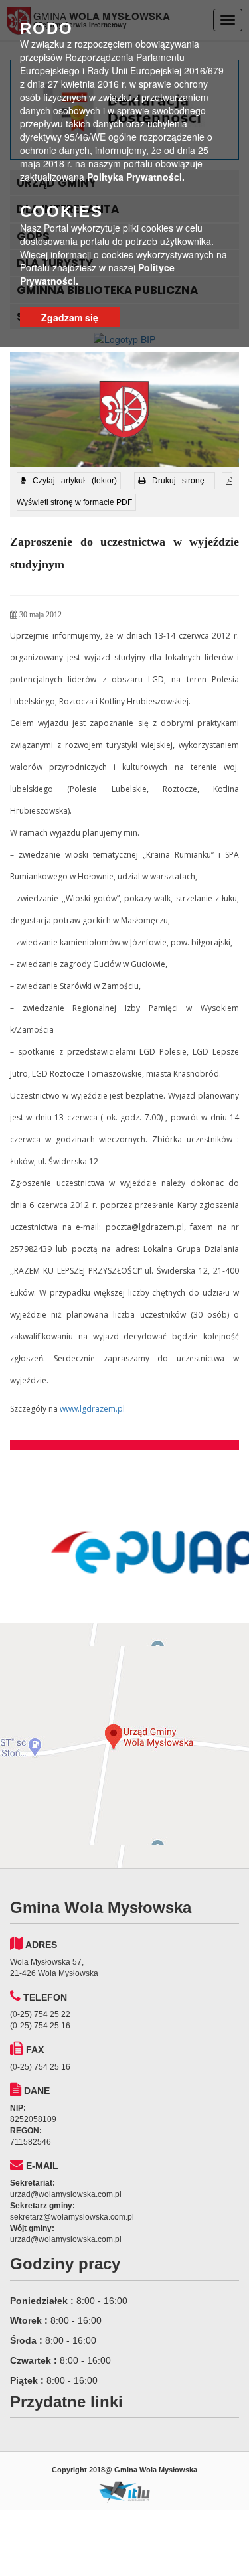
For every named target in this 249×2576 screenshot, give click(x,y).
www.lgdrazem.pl (92, 1409)
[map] (124, 1746)
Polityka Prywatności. (136, 177)
